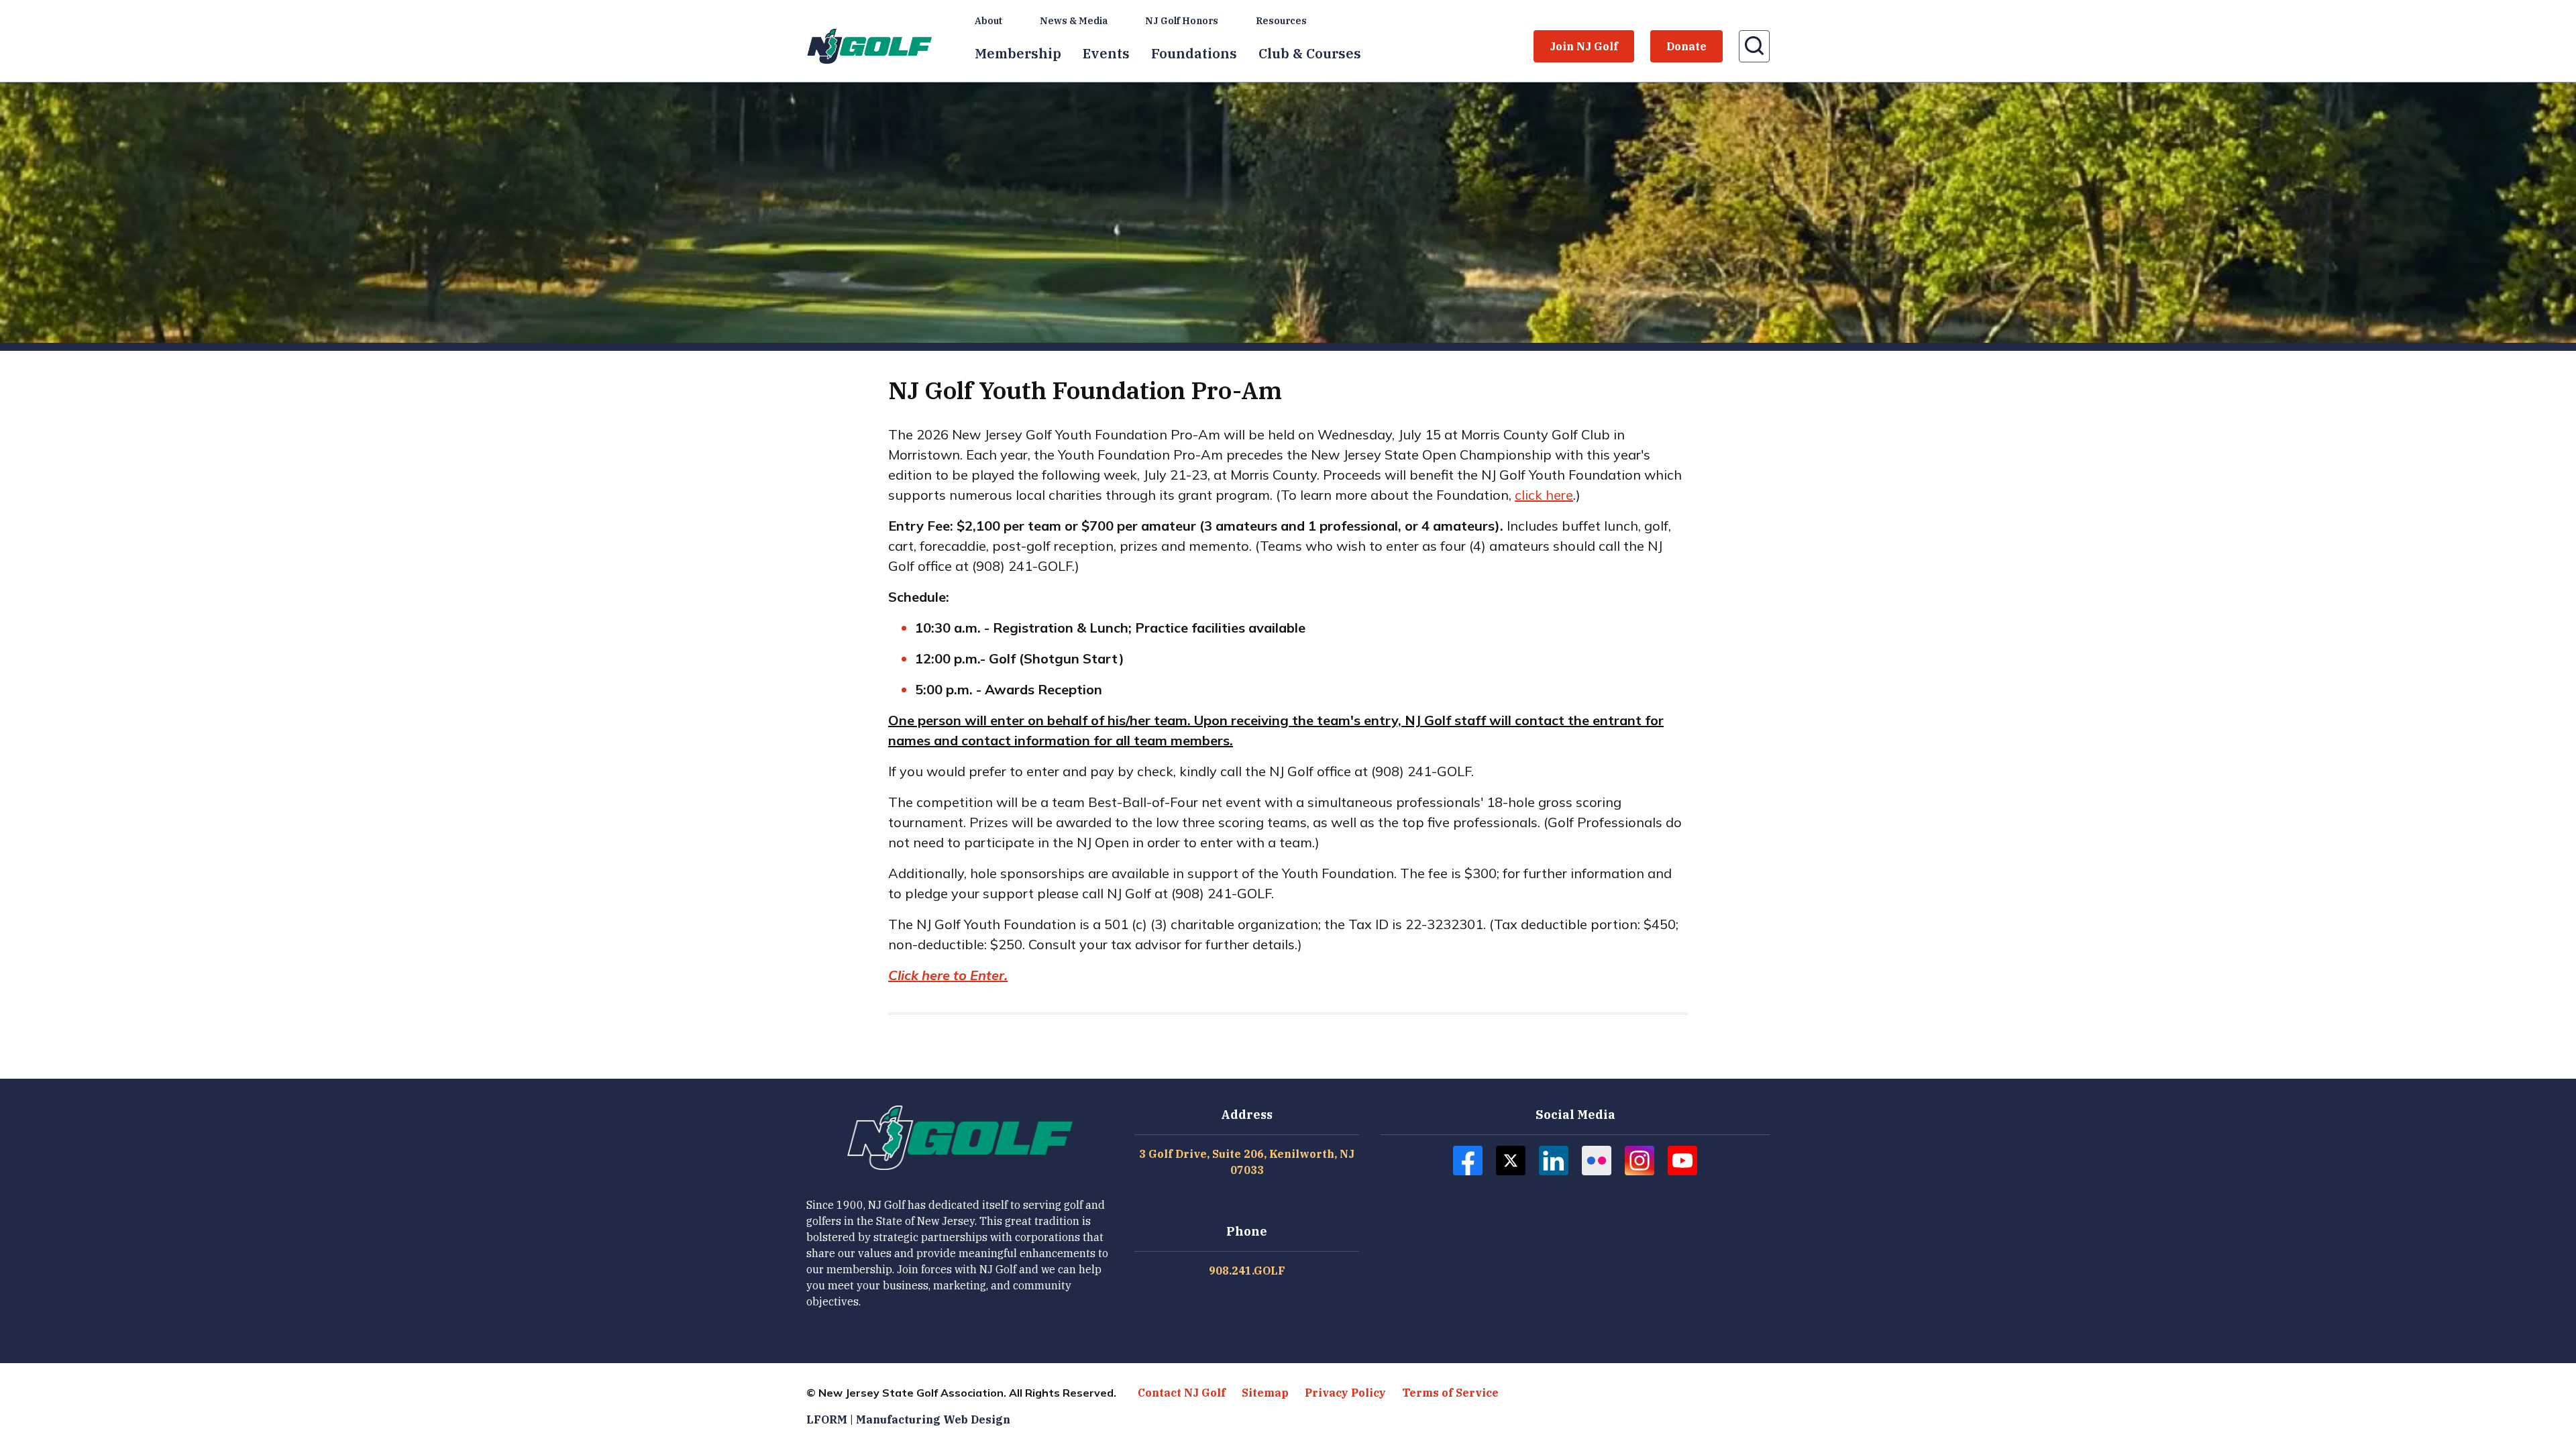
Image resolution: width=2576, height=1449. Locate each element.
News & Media (1074, 21)
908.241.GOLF (1247, 1271)
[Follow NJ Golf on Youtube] (1682, 1161)
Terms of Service (1450, 1393)
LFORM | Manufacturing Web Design (908, 1419)
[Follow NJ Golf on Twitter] (1511, 1161)
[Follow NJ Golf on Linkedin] (1554, 1161)
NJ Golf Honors (1182, 21)
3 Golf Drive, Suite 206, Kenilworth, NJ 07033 (1247, 1162)
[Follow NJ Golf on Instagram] (1640, 1161)
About (988, 21)
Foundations (1194, 53)
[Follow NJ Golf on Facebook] (1468, 1161)
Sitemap (1265, 1393)
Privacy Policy (1345, 1393)
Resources (1281, 21)
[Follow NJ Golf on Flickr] (1597, 1161)
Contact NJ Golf (1182, 1393)
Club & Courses (1310, 53)
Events (1106, 53)
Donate (1686, 46)
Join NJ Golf (1584, 46)
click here (1544, 495)
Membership (1018, 53)
